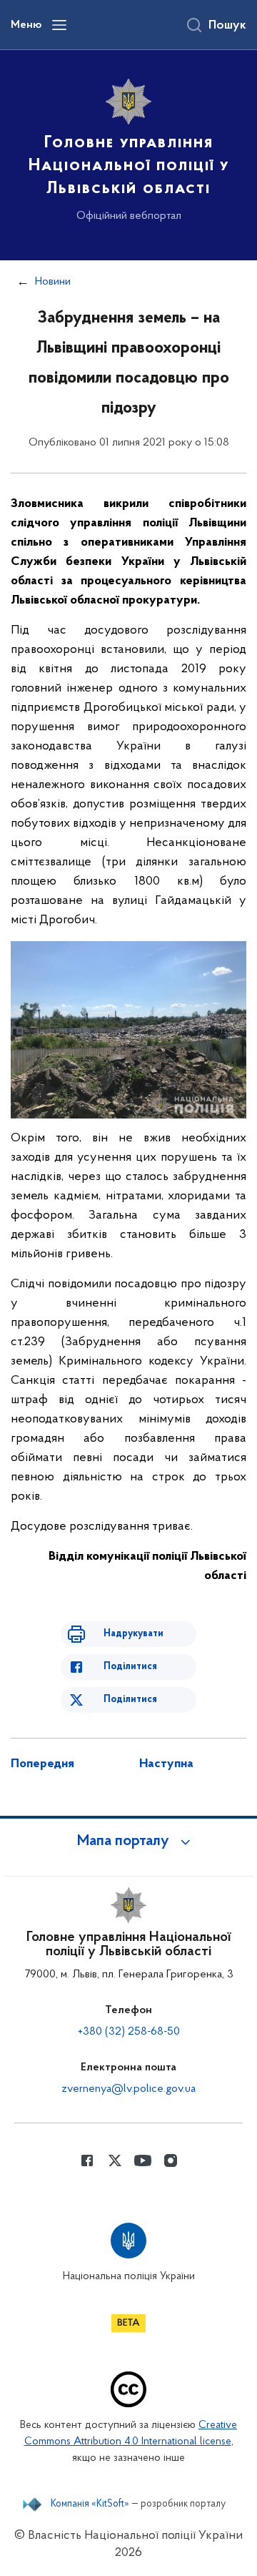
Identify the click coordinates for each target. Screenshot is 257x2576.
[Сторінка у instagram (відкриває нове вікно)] (171, 2160)
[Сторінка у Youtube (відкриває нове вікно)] (143, 2160)
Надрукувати (133, 1634)
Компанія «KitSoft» (90, 2504)
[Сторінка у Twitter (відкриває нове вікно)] (115, 2160)
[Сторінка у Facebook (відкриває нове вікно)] (87, 2160)
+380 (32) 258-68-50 (129, 2032)
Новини (53, 282)
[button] (128, 1842)
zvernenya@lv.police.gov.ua (128, 2089)
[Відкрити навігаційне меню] (59, 25)
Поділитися (130, 1667)
